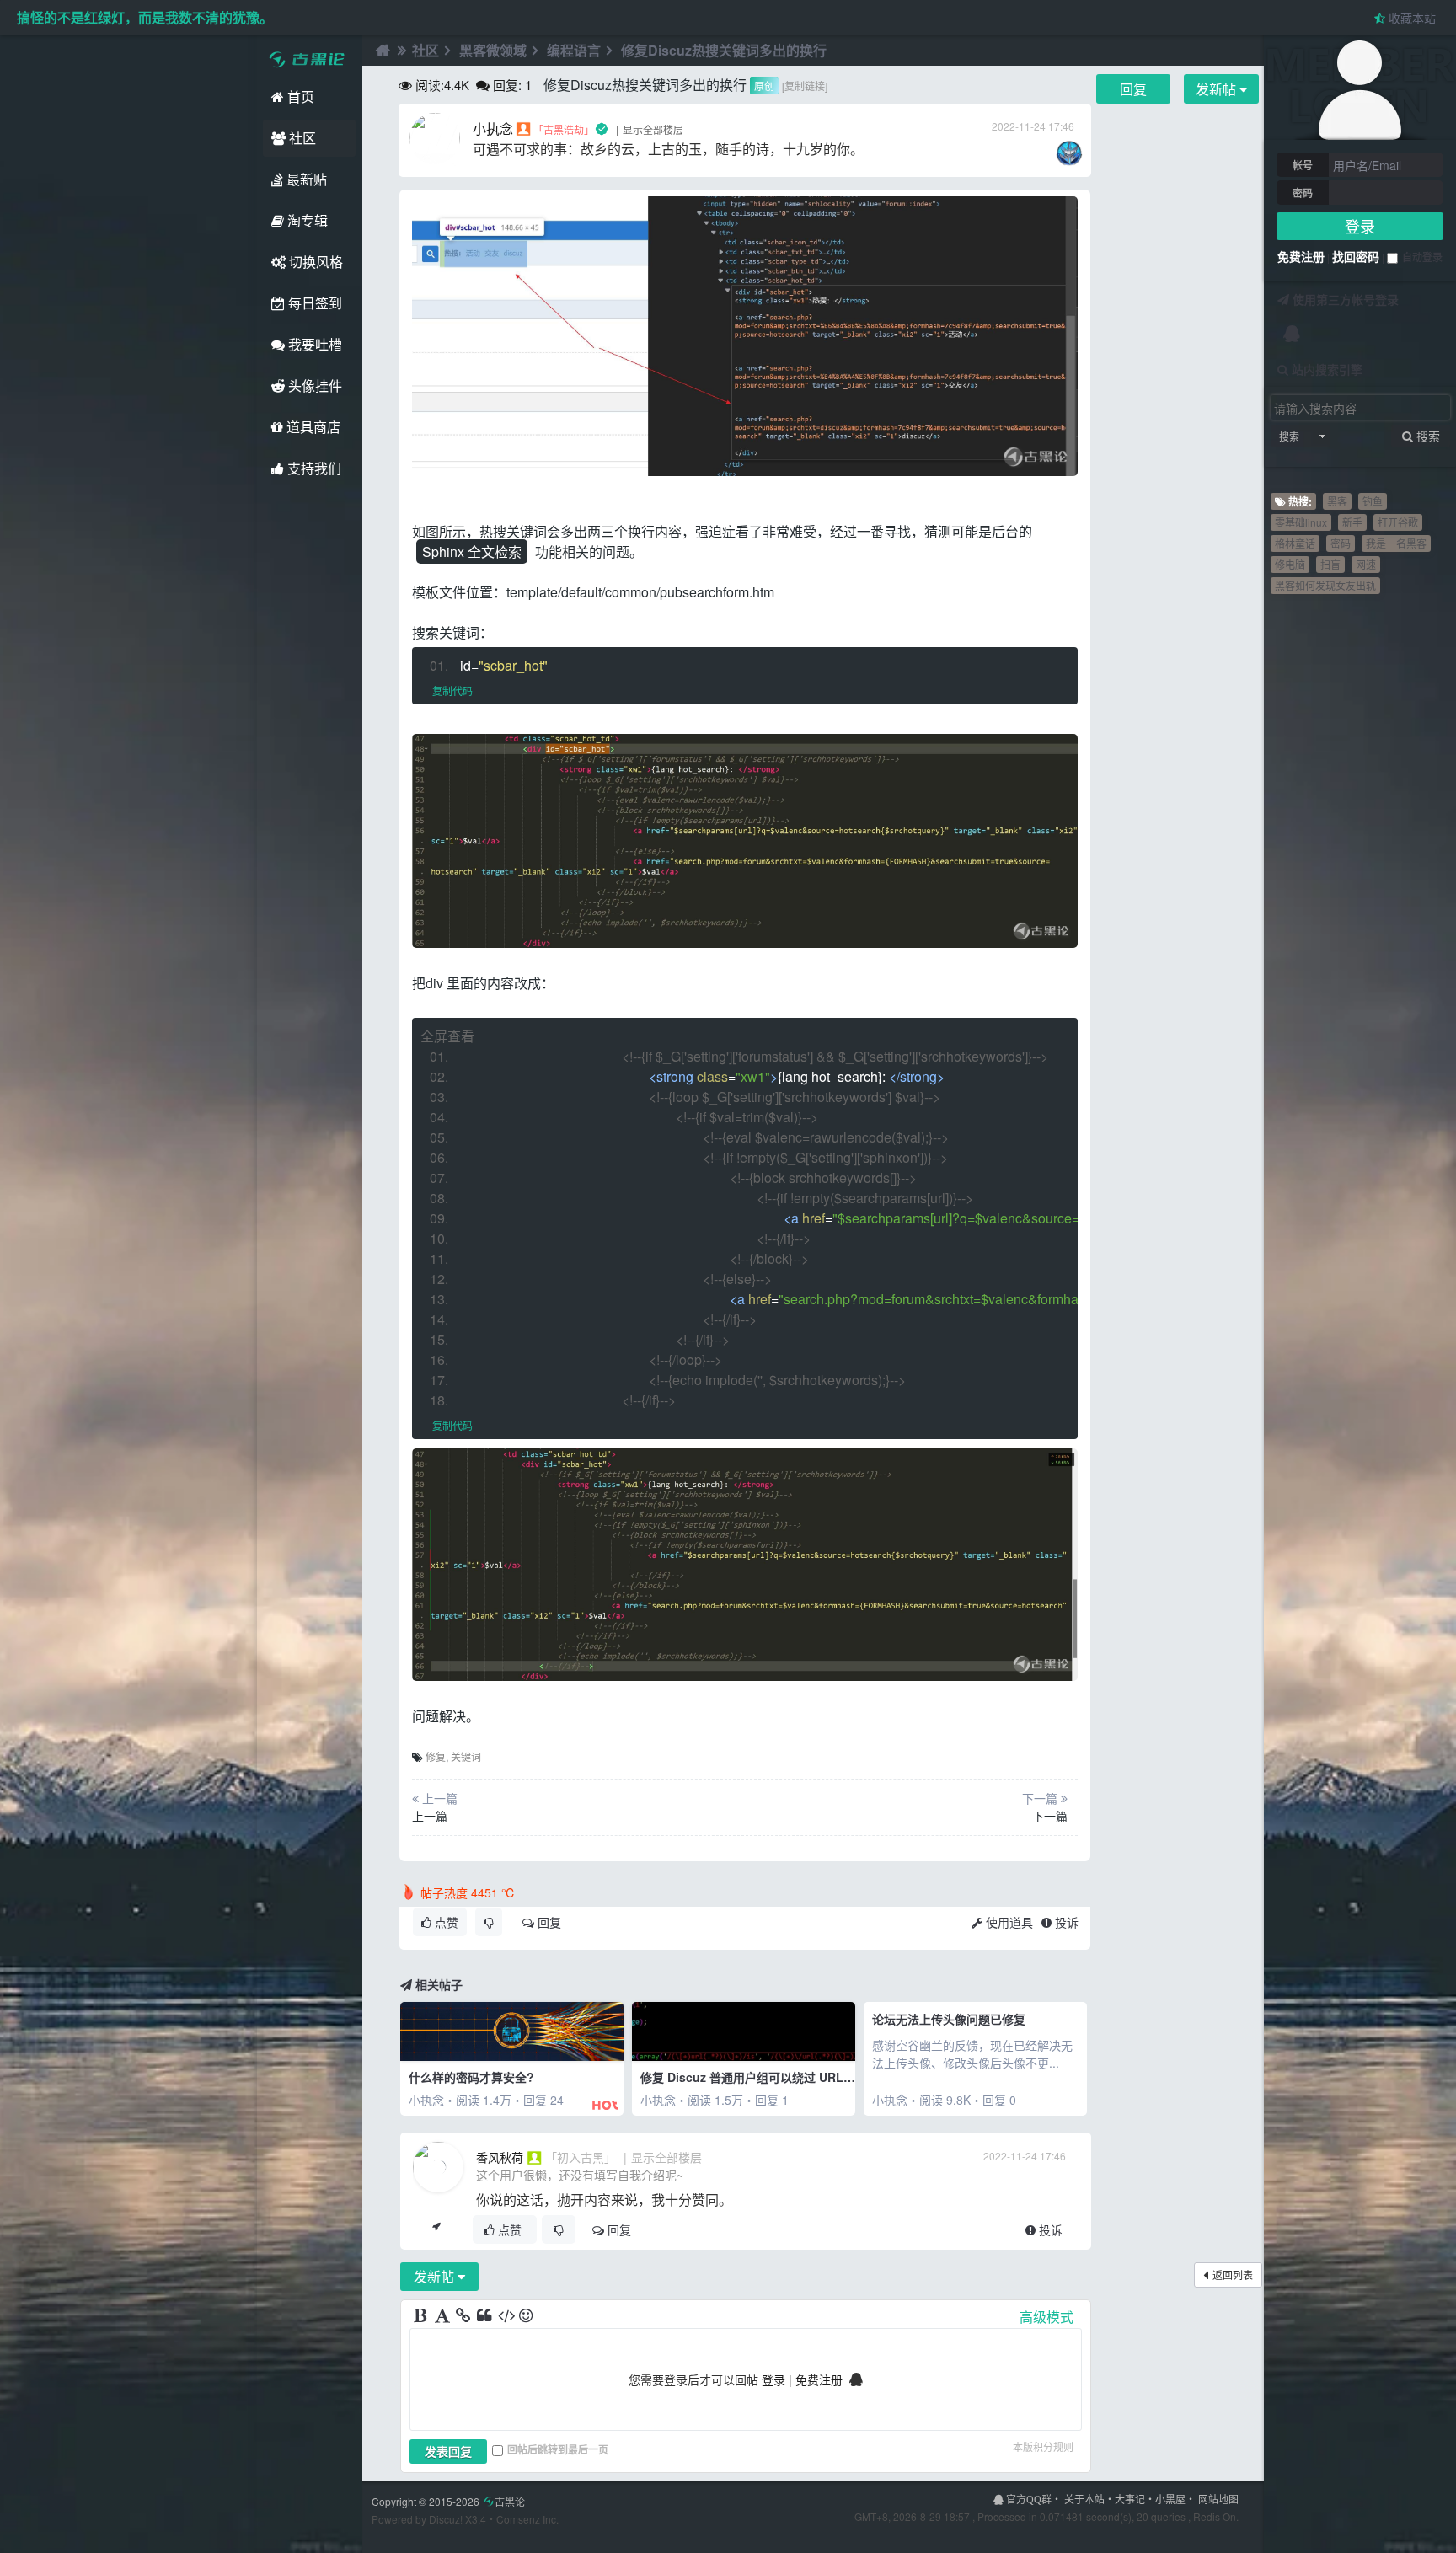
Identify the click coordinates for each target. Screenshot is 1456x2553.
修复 (436, 1756)
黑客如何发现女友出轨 (1325, 585)
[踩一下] (489, 1922)
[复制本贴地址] (436, 2229)
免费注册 (1301, 256)
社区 (301, 138)
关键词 (466, 1756)
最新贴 (305, 179)
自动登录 (1422, 257)
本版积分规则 (1043, 2446)
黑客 (1337, 501)
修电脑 (1290, 564)
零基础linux (1301, 522)
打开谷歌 (1398, 522)
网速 (1366, 564)
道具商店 (312, 427)
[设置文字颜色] (443, 2316)
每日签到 (313, 303)
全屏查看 (447, 1036)
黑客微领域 (493, 50)
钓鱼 (1373, 501)
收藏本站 (1410, 18)
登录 (1360, 226)
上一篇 (430, 1816)
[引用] (485, 2316)
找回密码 (1356, 256)
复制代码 (452, 690)
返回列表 (1233, 2275)
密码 (1303, 193)
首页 (299, 96)
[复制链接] (805, 86)
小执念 (493, 128)
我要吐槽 (313, 344)
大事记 (1130, 2499)
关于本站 (1084, 2499)
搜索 (1289, 436)
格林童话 (1295, 543)
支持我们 (313, 468)
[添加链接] (464, 2316)
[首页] (381, 51)
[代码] (506, 2316)
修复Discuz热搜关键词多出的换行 (724, 50)
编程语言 (574, 50)
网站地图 (1218, 2499)
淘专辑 (306, 220)
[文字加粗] (422, 2316)
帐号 (1303, 165)
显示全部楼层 (653, 129)
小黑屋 (1170, 2499)
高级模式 (1046, 2317)
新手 (1352, 522)
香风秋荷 (500, 2157)
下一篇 (1050, 1816)
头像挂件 (313, 385)
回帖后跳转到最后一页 (558, 2449)
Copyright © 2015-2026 (448, 2501)
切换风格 (314, 262)
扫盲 (1330, 564)
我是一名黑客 (1396, 543)
